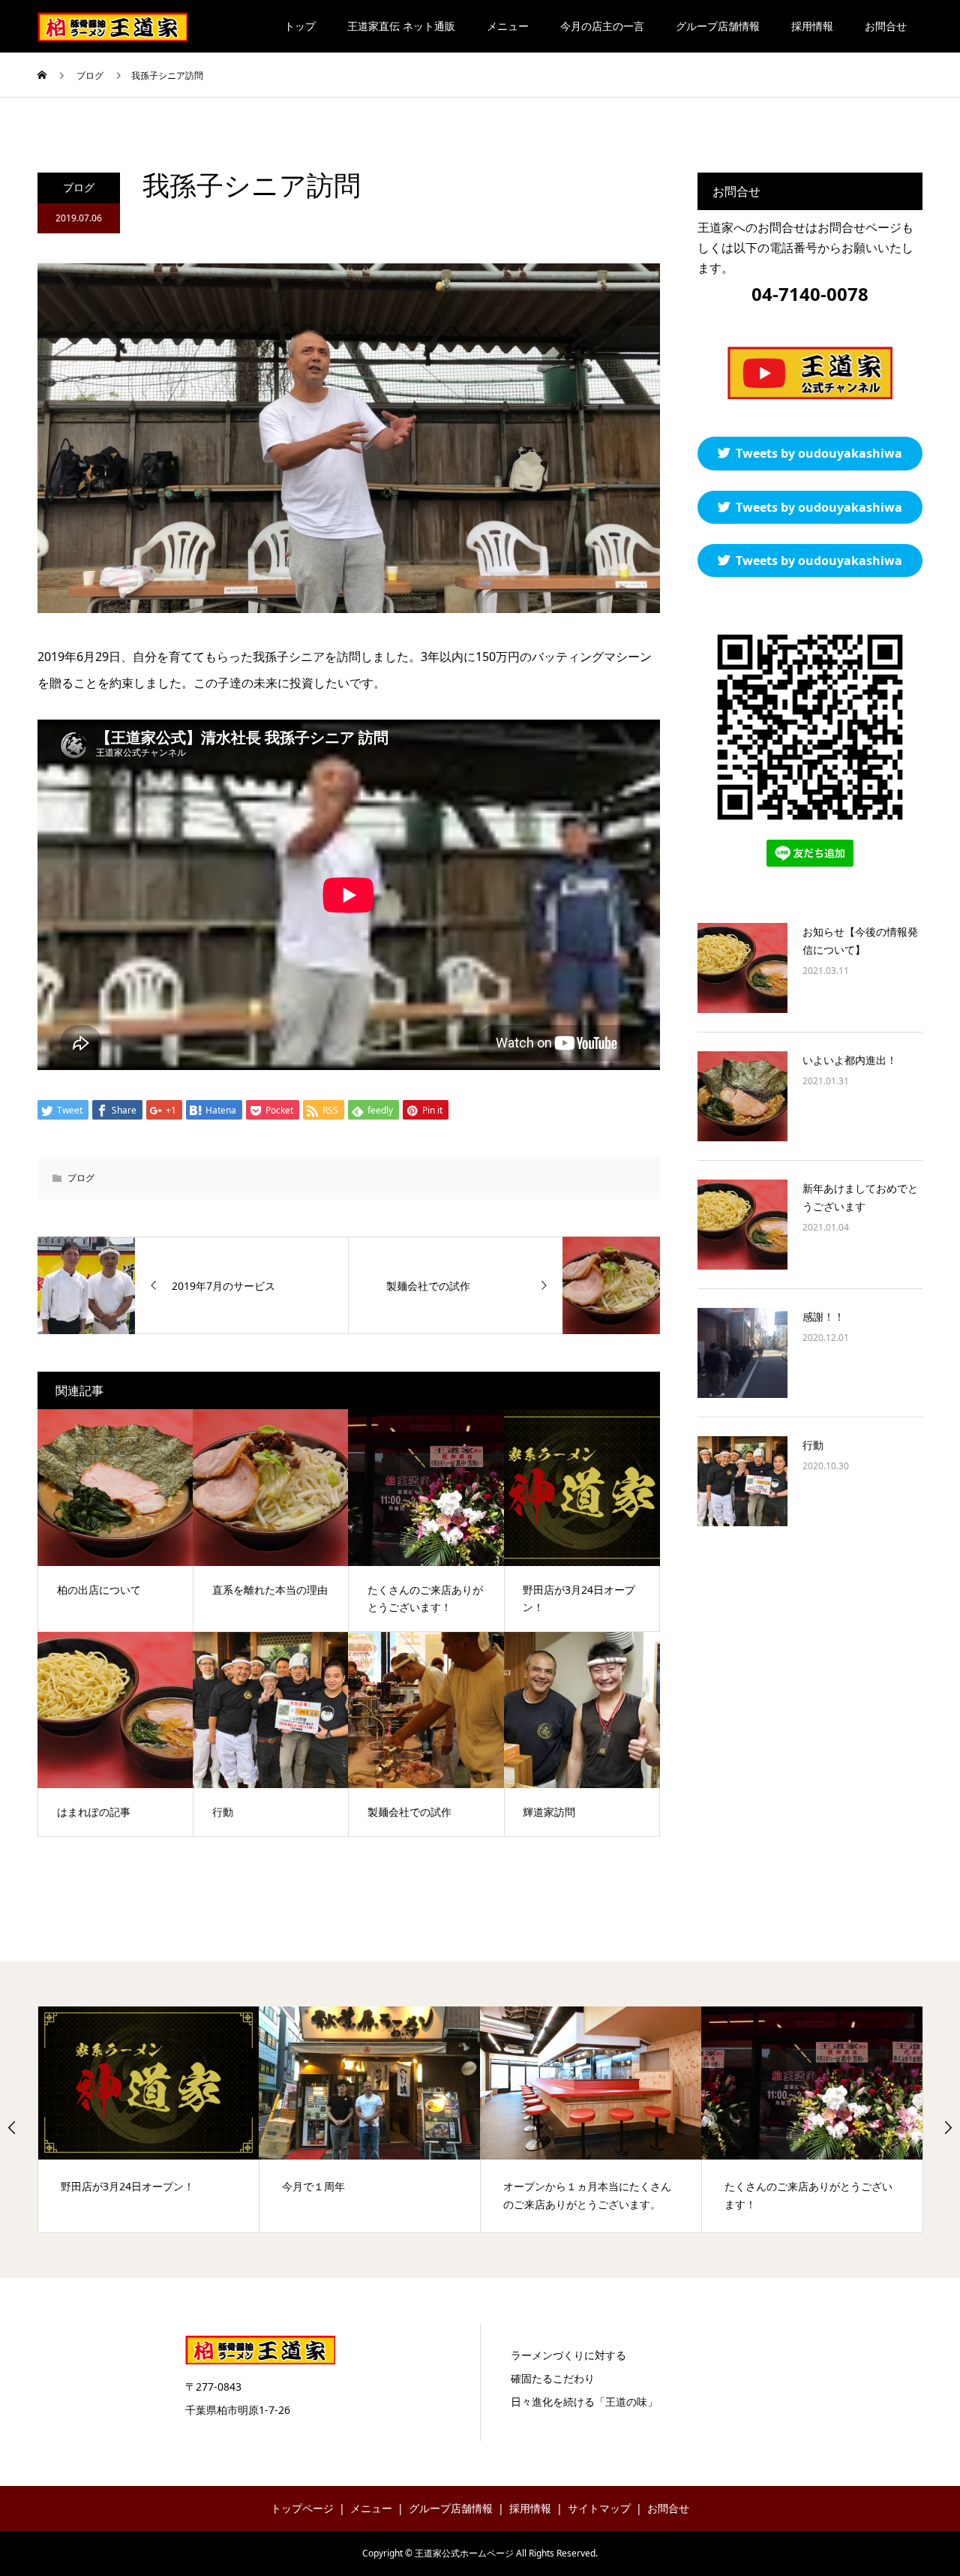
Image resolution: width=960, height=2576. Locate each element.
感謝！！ (823, 1317)
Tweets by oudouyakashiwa (819, 453)
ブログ (79, 187)
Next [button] (948, 2127)
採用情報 (812, 26)
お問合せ (886, 26)
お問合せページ (859, 227)
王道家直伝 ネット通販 (401, 26)
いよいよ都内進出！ (850, 1060)
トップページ (302, 2508)
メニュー (508, 26)
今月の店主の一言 (602, 26)
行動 (813, 1445)
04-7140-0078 (810, 294)
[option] (149, 2119)
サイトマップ (599, 2508)
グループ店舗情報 (718, 26)
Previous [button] (12, 2127)
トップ (300, 26)
